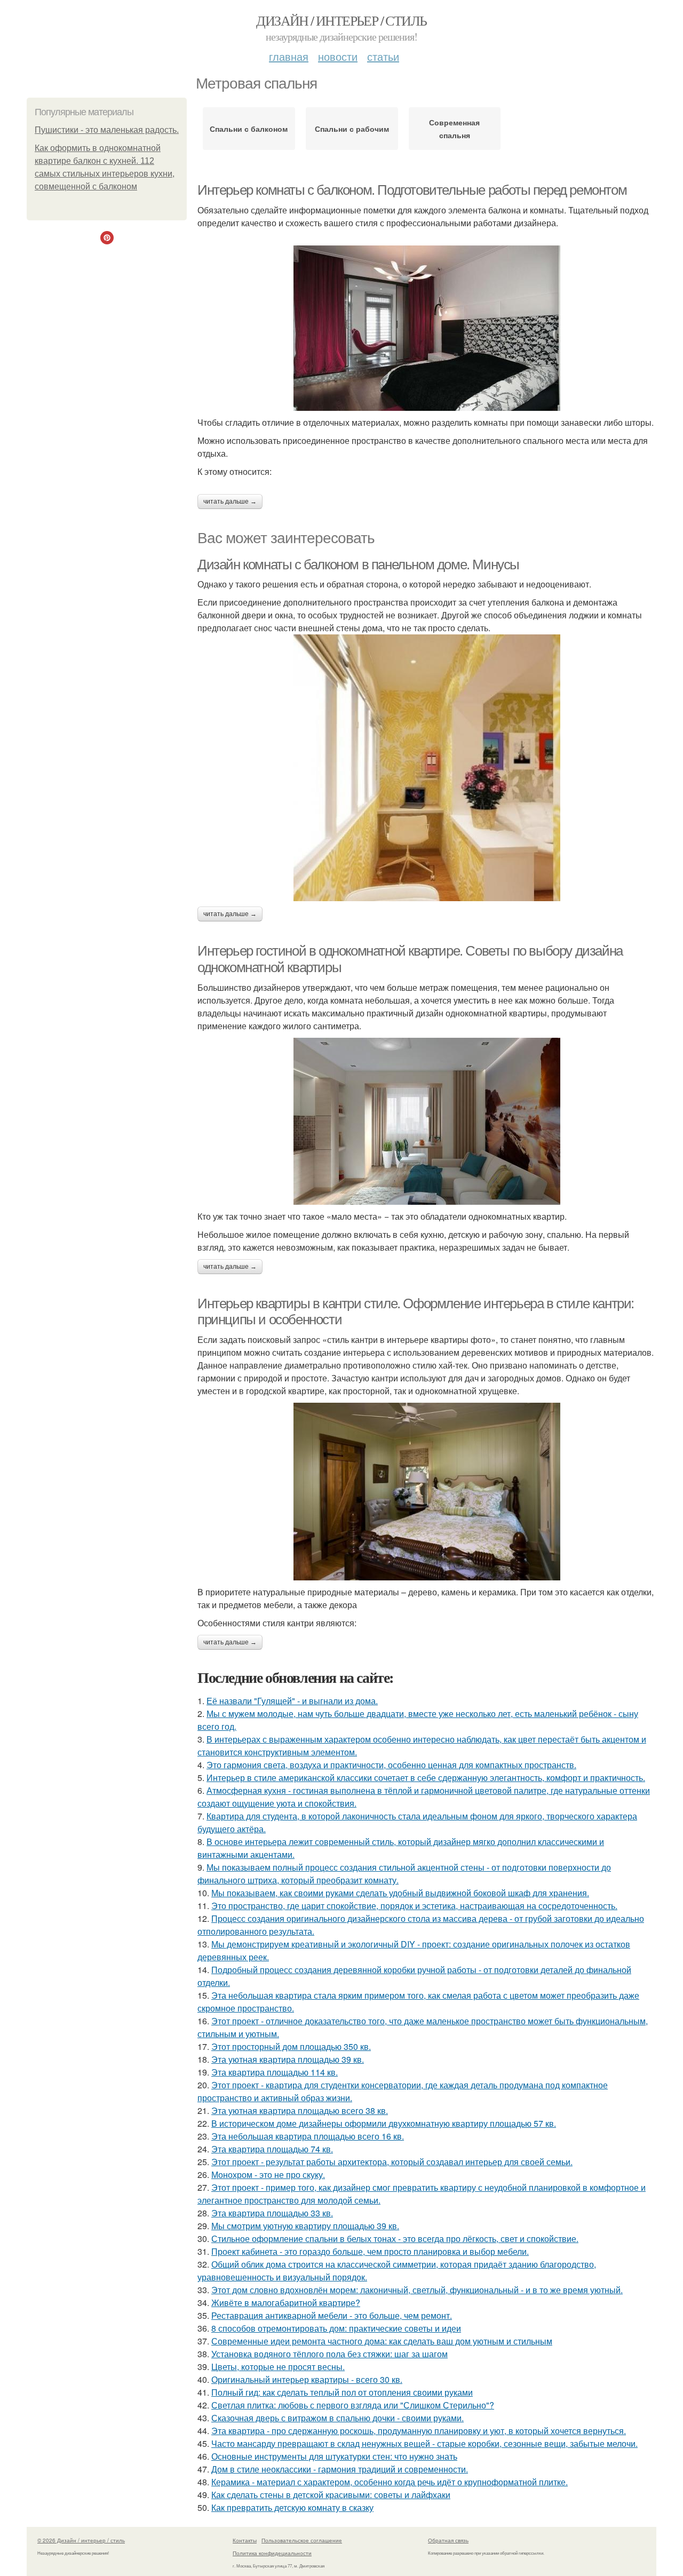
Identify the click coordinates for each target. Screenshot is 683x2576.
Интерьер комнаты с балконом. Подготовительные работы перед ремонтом (412, 190)
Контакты (245, 2540)
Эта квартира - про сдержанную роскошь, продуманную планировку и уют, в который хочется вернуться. (419, 2431)
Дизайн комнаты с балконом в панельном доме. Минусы (358, 565)
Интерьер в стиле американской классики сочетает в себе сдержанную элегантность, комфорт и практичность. (426, 1778)
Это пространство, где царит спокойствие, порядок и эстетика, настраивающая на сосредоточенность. (414, 1906)
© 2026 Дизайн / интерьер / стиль (81, 2540)
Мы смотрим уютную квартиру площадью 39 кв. (305, 2226)
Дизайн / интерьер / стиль (341, 20)
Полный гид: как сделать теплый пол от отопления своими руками (342, 2392)
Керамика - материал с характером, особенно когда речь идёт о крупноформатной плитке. (390, 2482)
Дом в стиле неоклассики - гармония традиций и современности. (340, 2469)
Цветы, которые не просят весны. (278, 2367)
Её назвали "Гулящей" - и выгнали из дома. (292, 1701)
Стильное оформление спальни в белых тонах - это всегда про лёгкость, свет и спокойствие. (395, 2239)
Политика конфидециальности (272, 2553)
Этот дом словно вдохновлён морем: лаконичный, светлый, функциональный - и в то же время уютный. (417, 2290)
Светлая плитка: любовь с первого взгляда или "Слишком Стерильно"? (353, 2405)
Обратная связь (448, 2540)
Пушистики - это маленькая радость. (107, 130)
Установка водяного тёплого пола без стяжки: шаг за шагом (329, 2354)
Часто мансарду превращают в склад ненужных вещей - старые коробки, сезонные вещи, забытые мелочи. (424, 2443)
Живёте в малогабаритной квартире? (286, 2303)
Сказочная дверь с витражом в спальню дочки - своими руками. (337, 2418)
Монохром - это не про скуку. (268, 2175)
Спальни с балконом (249, 129)
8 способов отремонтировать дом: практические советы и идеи (336, 2328)
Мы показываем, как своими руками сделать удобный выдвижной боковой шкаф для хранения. (400, 1893)
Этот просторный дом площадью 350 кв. (291, 2046)
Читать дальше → (230, 502)
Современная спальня (454, 129)
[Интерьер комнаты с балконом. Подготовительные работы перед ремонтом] (427, 328)
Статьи (383, 56)
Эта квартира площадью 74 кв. (272, 2149)
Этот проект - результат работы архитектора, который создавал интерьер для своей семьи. (392, 2162)
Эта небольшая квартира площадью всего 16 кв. (308, 2136)
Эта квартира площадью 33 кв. (272, 2213)
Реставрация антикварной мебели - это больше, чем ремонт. (332, 2315)
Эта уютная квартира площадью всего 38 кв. (300, 2110)
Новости (338, 56)
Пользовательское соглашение (302, 2540)
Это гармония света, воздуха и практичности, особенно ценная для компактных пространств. (391, 1765)
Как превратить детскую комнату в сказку (292, 2507)
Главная (289, 56)
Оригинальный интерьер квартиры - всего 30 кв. (307, 2379)
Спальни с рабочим (352, 129)
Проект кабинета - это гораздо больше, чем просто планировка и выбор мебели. (370, 2251)
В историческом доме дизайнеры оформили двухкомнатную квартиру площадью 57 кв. (384, 2123)
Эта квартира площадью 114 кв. (275, 2072)
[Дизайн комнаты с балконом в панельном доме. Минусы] (427, 768)
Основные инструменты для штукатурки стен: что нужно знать (334, 2456)
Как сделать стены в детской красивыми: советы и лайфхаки (331, 2495)
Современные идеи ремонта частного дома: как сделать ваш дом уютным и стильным (382, 2341)
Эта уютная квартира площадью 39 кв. (288, 2059)
